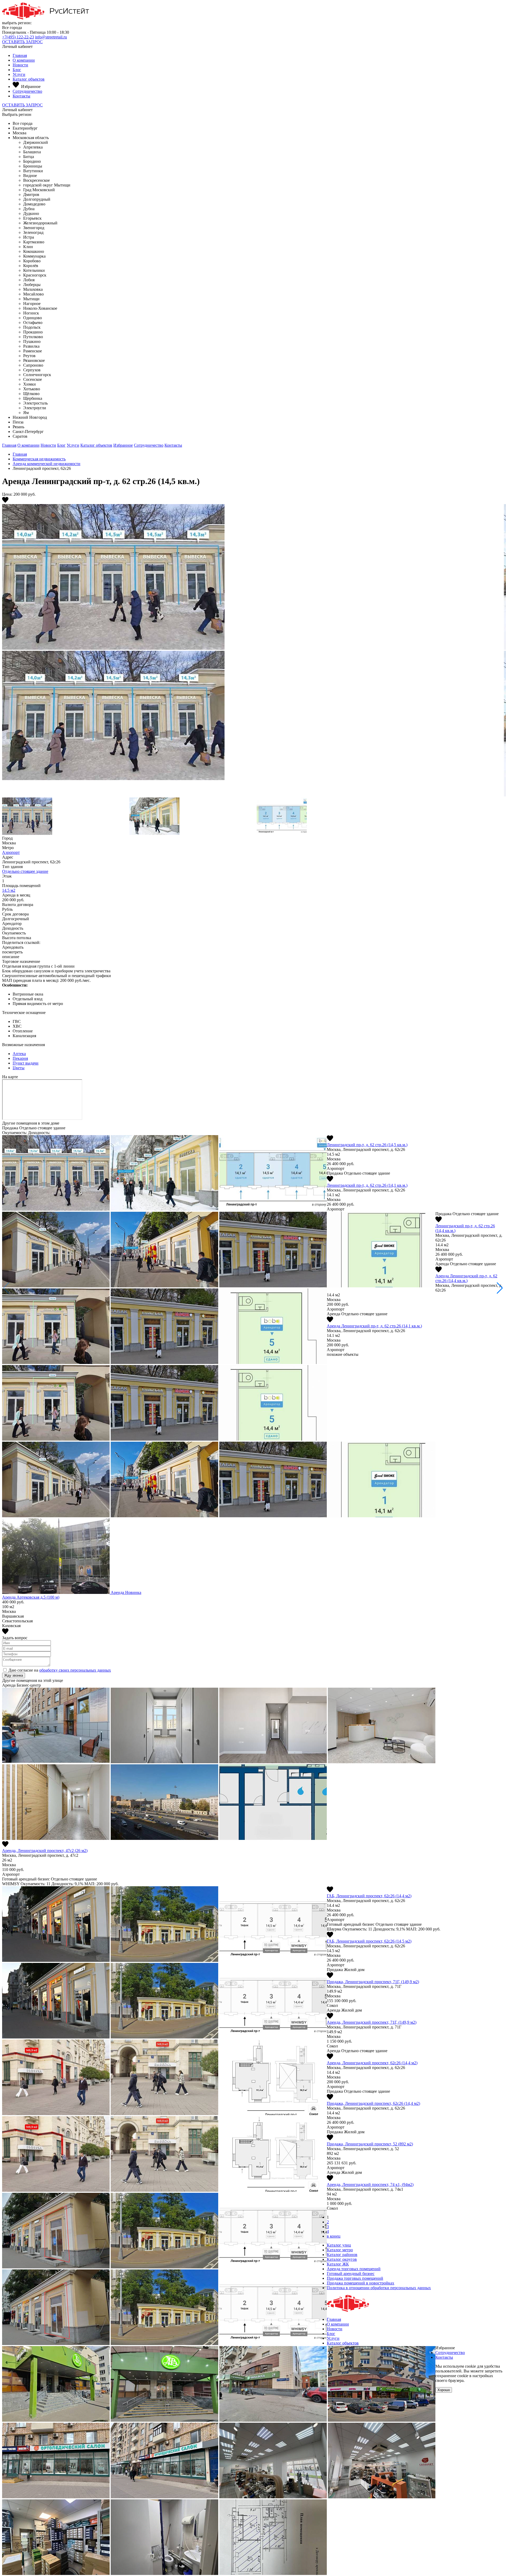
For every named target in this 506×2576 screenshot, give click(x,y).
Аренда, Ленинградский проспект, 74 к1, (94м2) (370, 2185)
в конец (334, 2236)
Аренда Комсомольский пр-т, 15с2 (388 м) (40, 1597)
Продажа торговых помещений (355, 2278)
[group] (253, 643)
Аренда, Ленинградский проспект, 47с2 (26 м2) (45, 1851)
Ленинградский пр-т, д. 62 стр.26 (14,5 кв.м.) (367, 1145)
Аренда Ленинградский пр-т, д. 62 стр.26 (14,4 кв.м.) (466, 1278)
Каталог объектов (29, 79)
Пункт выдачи (26, 1063)
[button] (500, 1288)
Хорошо (444, 2390)
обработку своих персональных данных (75, 1670)
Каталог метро (340, 2250)
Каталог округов (342, 2259)
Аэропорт (11, 852)
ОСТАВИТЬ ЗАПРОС (22, 42)
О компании (24, 60)
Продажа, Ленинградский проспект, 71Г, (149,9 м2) (373, 1982)
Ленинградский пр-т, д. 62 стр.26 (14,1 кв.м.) (367, 1185)
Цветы (19, 1068)
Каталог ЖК (338, 2264)
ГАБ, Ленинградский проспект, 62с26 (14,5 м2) (369, 1941)
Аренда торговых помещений (354, 2269)
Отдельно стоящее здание (25, 871)
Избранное (123, 445)
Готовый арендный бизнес (351, 2274)
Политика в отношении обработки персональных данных (379, 2288)
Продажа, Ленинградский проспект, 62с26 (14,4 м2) (373, 2103)
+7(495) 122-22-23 (18, 37)
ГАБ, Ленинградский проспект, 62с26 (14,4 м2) (369, 1896)
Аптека (19, 1054)
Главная (20, 55)
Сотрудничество (27, 91)
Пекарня (20, 1058)
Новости (20, 65)
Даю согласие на (60, 1670)
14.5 (9, 890)
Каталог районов (342, 2255)
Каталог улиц (339, 2245)
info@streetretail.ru (51, 37)
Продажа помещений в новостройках (361, 2283)
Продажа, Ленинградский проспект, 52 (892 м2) (370, 2144)
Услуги (19, 74)
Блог (17, 70)
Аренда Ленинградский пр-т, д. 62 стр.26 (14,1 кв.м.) (374, 1326)
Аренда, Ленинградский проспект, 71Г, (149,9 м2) (372, 2022)
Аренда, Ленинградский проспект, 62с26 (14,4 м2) (372, 2063)
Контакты (21, 96)
